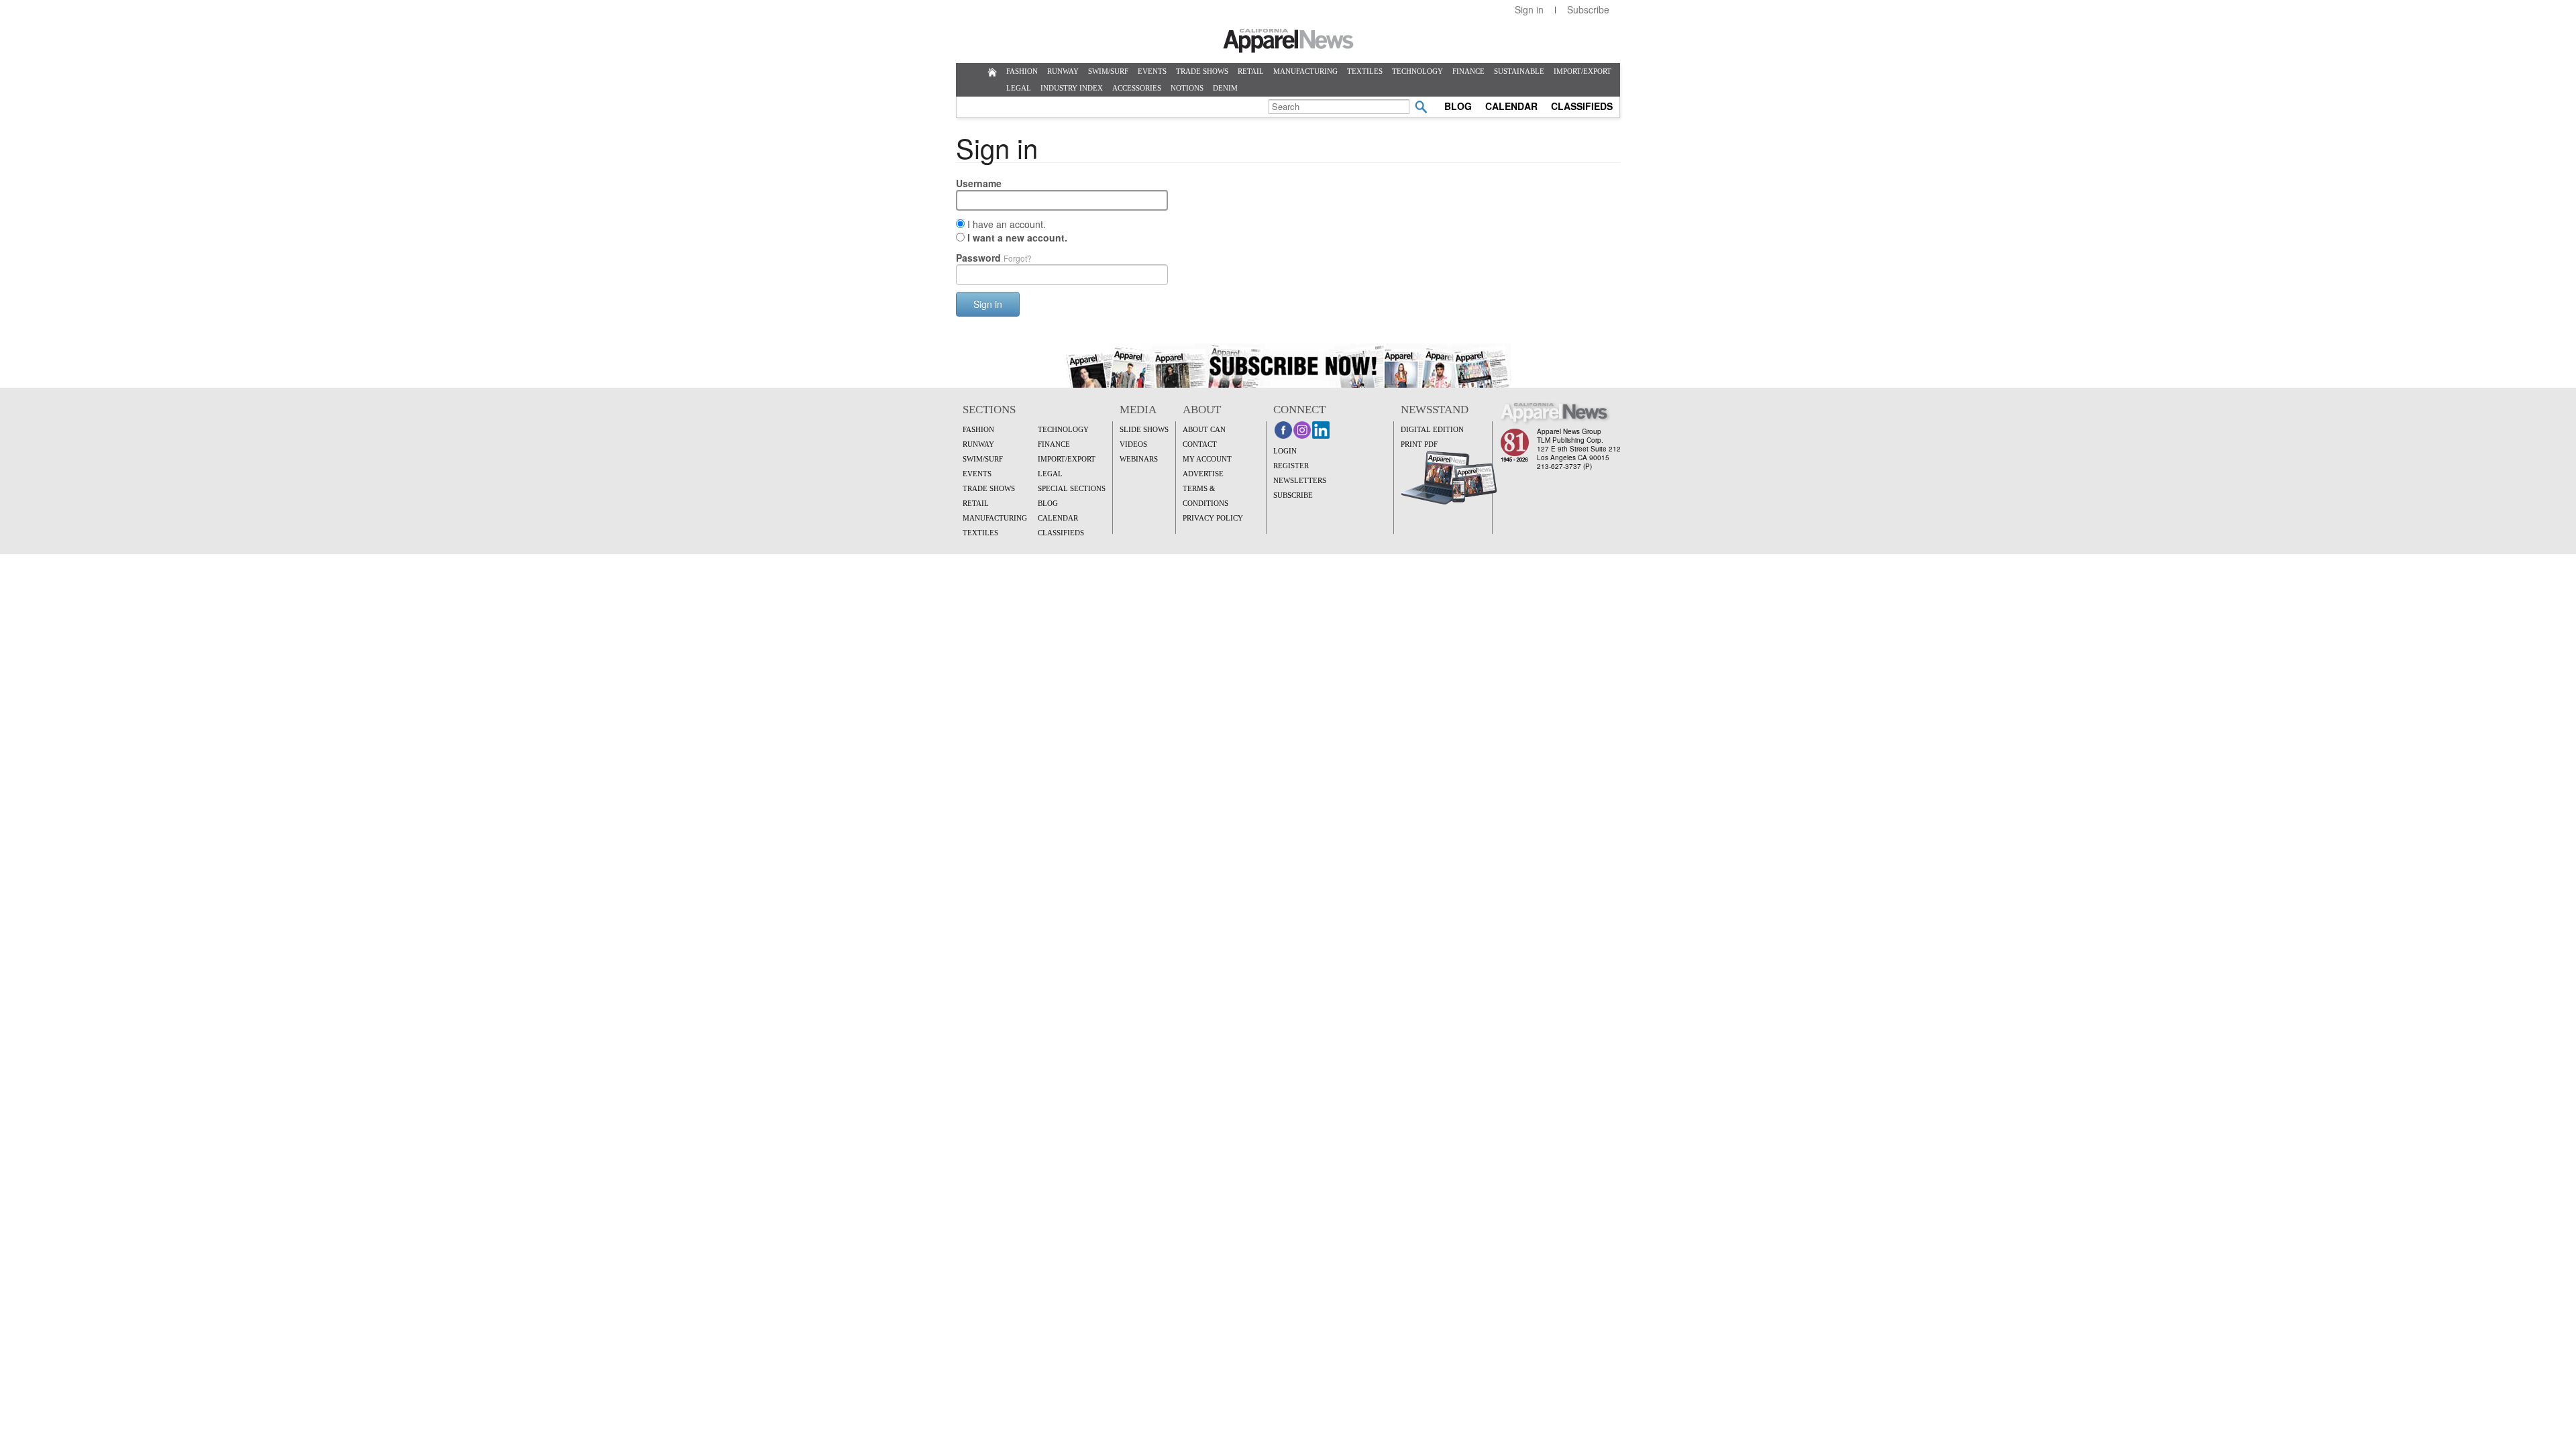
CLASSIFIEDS (1582, 106)
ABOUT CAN (1204, 429)
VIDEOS (1133, 444)
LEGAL (1019, 88)
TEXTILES (1365, 71)
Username (979, 183)
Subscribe (1588, 9)
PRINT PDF (1419, 444)
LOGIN (1285, 451)
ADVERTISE (1203, 474)
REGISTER (1291, 466)
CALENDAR (1511, 106)
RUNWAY (1063, 71)
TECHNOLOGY (1417, 71)
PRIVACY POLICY (1213, 518)
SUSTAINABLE (1519, 71)
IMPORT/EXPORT (1582, 71)
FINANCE (1468, 71)
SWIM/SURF (1108, 71)
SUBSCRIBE (1293, 495)
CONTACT (1200, 444)
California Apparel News (1288, 41)
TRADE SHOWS (1202, 71)
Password (994, 258)
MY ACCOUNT (1207, 459)
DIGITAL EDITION (1432, 429)
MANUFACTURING (1305, 71)
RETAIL (1251, 71)
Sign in (1529, 9)
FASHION (1022, 71)
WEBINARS (1139, 459)
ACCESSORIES (1137, 88)
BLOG (1458, 106)
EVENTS (1152, 71)
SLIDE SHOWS (1144, 429)
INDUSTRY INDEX (1072, 88)
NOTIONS (1187, 88)
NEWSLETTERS (1300, 480)
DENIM (1225, 88)
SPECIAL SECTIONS (1072, 488)
